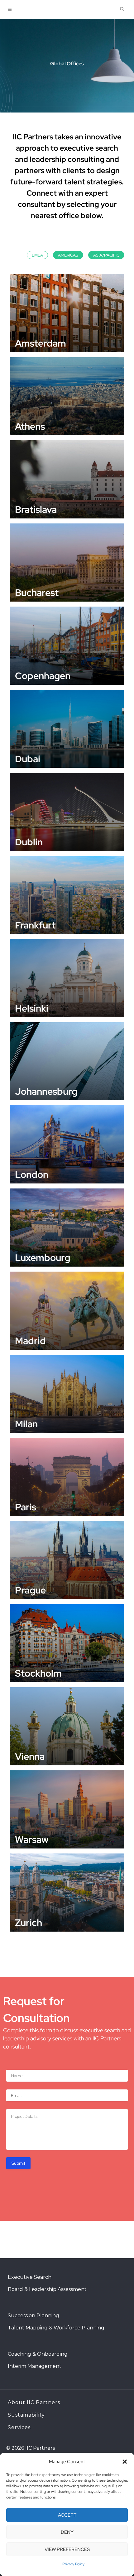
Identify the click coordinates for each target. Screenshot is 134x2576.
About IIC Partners (34, 2402)
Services (19, 2427)
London (32, 1174)
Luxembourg (43, 1258)
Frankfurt (35, 925)
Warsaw (32, 1839)
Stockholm (38, 1673)
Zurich (29, 1923)
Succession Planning (33, 2316)
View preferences (67, 2549)
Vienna (30, 1756)
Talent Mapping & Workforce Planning (56, 2328)
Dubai (28, 759)
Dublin (29, 842)
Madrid (30, 1341)
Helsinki (32, 1008)
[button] (125, 2462)
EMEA (37, 255)
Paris (26, 1507)
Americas (68, 255)
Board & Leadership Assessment (47, 2289)
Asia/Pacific (106, 255)
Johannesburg (46, 1091)
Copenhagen (43, 676)
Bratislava (36, 509)
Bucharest (37, 593)
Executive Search (30, 2277)
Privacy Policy (73, 2564)
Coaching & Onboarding (38, 2354)
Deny (67, 2532)
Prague (30, 1590)
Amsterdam (41, 343)
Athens (30, 426)
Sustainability (26, 2415)
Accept (67, 2515)
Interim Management (35, 2366)
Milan (26, 1424)
